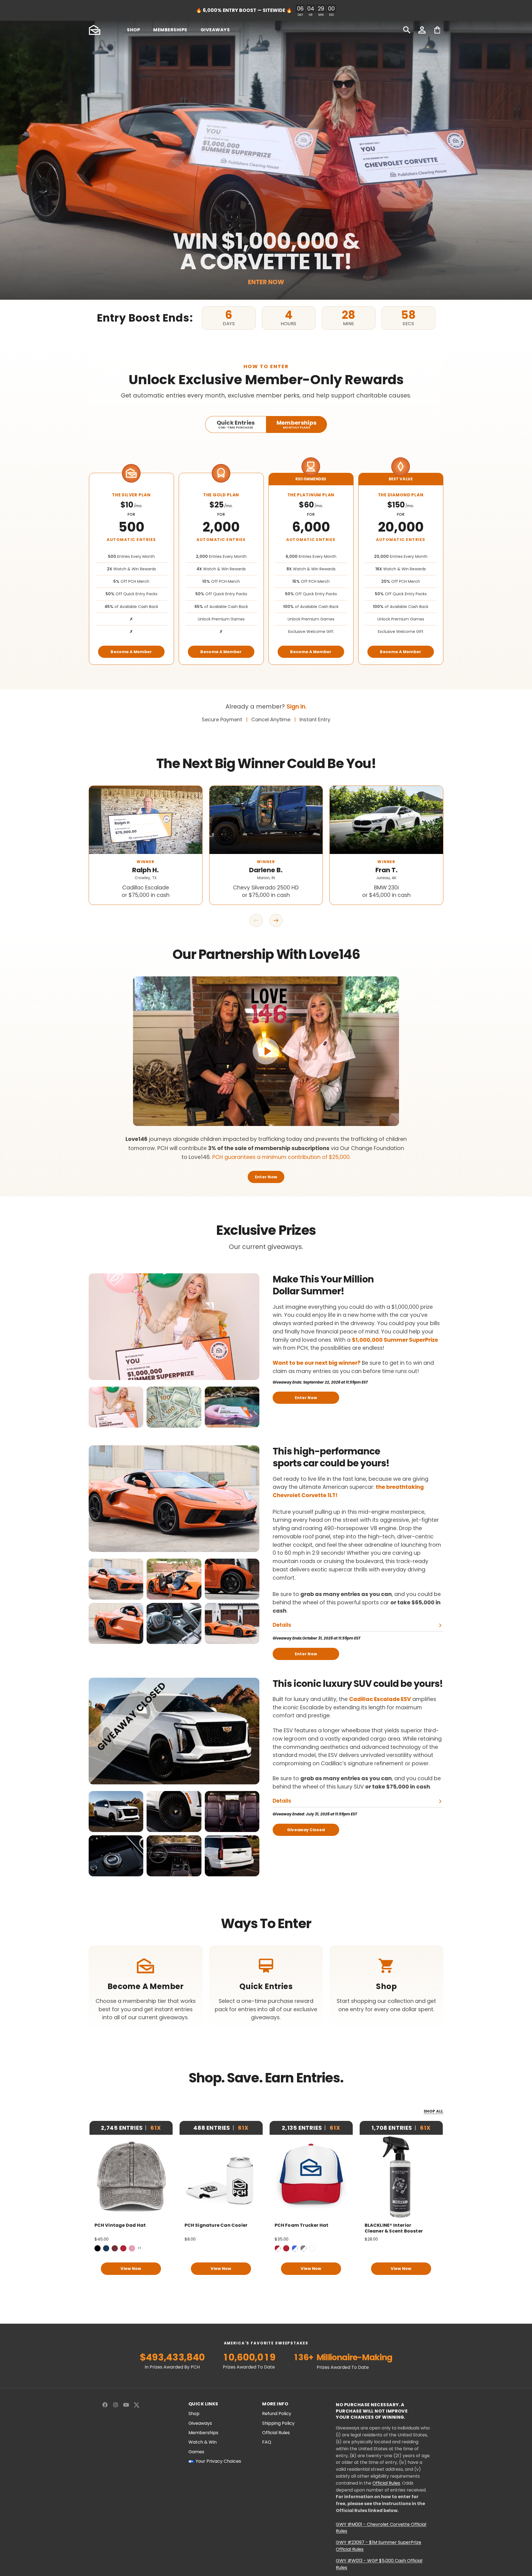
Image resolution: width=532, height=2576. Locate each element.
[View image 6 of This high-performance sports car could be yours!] (232, 1623)
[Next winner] (276, 920)
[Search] (407, 30)
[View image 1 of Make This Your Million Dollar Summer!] (116, 1407)
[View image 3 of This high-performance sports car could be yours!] (232, 1579)
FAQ (267, 2442)
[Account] (422, 30)
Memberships (203, 2433)
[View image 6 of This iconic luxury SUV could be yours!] (232, 1856)
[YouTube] (126, 2405)
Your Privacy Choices (218, 2461)
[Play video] (266, 1051)
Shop (194, 2414)
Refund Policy (277, 2414)
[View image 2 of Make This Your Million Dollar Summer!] (174, 1407)
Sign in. (297, 706)
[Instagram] (116, 2405)
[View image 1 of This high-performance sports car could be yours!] (116, 1579)
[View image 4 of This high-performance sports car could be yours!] (116, 1623)
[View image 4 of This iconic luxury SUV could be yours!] (116, 1856)
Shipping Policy (278, 2423)
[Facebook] (105, 2405)
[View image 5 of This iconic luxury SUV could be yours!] (174, 1856)
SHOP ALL (433, 2111)
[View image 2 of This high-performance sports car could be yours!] (174, 1579)
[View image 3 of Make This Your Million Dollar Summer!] (232, 1407)
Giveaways (200, 2423)
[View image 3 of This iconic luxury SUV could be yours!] (232, 1812)
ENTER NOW (266, 282)
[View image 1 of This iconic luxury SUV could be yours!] (116, 1812)
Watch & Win (203, 2442)
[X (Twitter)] (137, 2405)
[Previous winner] (256, 920)
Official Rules (276, 2433)
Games (196, 2452)
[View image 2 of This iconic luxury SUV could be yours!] (174, 1812)
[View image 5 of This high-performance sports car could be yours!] (174, 1623)
